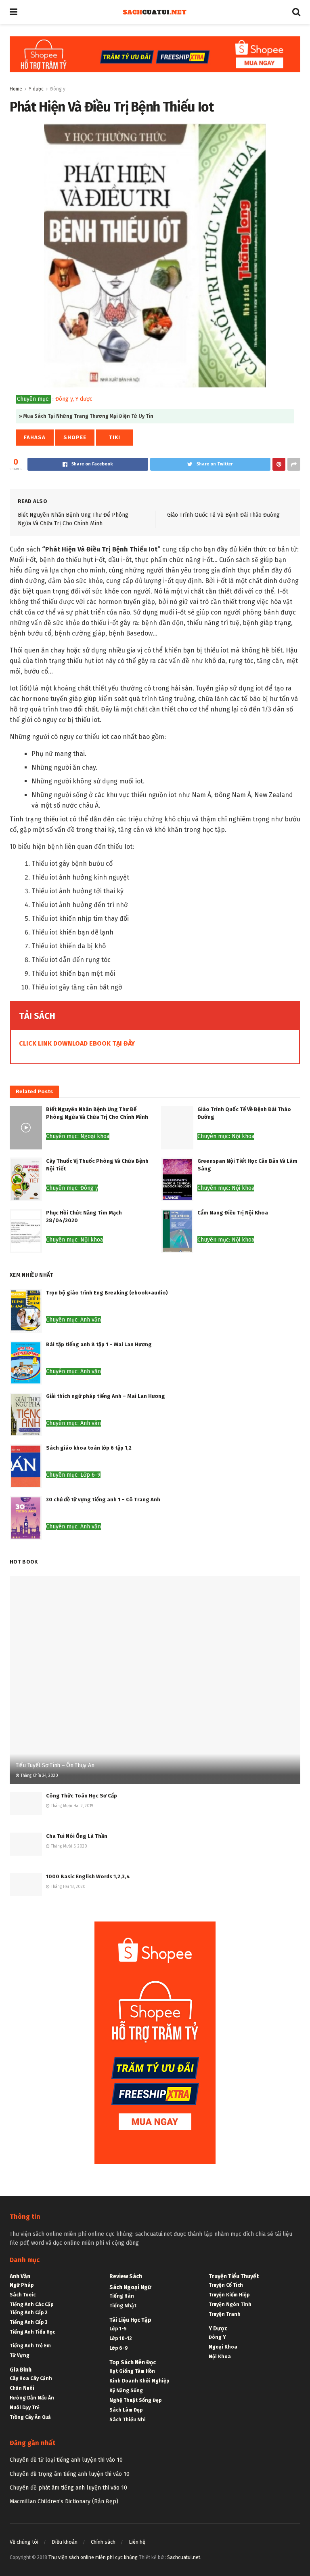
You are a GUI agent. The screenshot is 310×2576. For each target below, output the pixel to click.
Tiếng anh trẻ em (30, 2346)
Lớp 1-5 (118, 2329)
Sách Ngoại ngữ (130, 2287)
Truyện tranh (225, 2314)
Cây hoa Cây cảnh (31, 2378)
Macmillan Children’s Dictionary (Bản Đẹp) (64, 2501)
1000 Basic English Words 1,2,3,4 (88, 1876)
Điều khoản (65, 2542)
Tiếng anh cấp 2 (29, 2313)
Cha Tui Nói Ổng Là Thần (77, 1836)
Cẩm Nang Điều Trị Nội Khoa (233, 1213)
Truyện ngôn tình (230, 2305)
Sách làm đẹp (126, 2410)
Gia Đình (21, 2370)
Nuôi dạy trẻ (25, 2408)
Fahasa (35, 437)
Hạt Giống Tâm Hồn (132, 2371)
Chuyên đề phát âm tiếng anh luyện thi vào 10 (68, 2488)
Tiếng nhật (123, 2306)
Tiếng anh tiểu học (32, 2332)
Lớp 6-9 (119, 2348)
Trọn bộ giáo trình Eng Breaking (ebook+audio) (107, 1293)
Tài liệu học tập (130, 2320)
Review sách (126, 2276)
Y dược (36, 89)
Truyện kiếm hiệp (229, 2295)
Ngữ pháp (22, 2285)
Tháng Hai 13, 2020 (68, 1887)
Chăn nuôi (22, 2388)
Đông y (58, 89)
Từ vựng (20, 2355)
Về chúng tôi (24, 2542)
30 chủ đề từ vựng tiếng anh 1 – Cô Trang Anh (103, 1500)
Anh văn (20, 2276)
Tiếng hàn (122, 2296)
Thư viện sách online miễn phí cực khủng (93, 2557)
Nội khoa (220, 2357)
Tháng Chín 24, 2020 (39, 1776)
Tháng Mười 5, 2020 (68, 1846)
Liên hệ (137, 2542)
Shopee (75, 437)
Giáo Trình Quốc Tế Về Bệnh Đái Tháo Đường (223, 515)
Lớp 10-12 (121, 2338)
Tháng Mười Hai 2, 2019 (71, 1806)
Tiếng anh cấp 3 (28, 2322)
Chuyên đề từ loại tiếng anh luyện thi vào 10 (66, 2460)
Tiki (115, 437)
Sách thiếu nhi (128, 2420)
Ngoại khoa (223, 2347)
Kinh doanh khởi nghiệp (139, 2381)
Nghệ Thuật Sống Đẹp (135, 2400)
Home (16, 89)
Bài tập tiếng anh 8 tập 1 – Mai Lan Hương (99, 1344)
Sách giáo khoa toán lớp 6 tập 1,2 (89, 1448)
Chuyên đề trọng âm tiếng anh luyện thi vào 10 (70, 2474)
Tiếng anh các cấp (31, 2305)
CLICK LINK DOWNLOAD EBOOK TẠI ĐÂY (77, 1043)
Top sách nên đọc (133, 2362)
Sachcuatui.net (184, 2557)
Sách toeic (23, 2295)
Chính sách (103, 2542)
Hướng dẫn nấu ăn (32, 2398)
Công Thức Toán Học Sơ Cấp (82, 1796)
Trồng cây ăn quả (30, 2417)
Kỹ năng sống (126, 2391)
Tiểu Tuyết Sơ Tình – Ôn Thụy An (55, 1765)
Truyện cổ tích (226, 2285)
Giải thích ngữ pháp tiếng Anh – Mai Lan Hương (106, 1396)
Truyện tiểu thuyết (234, 2276)
